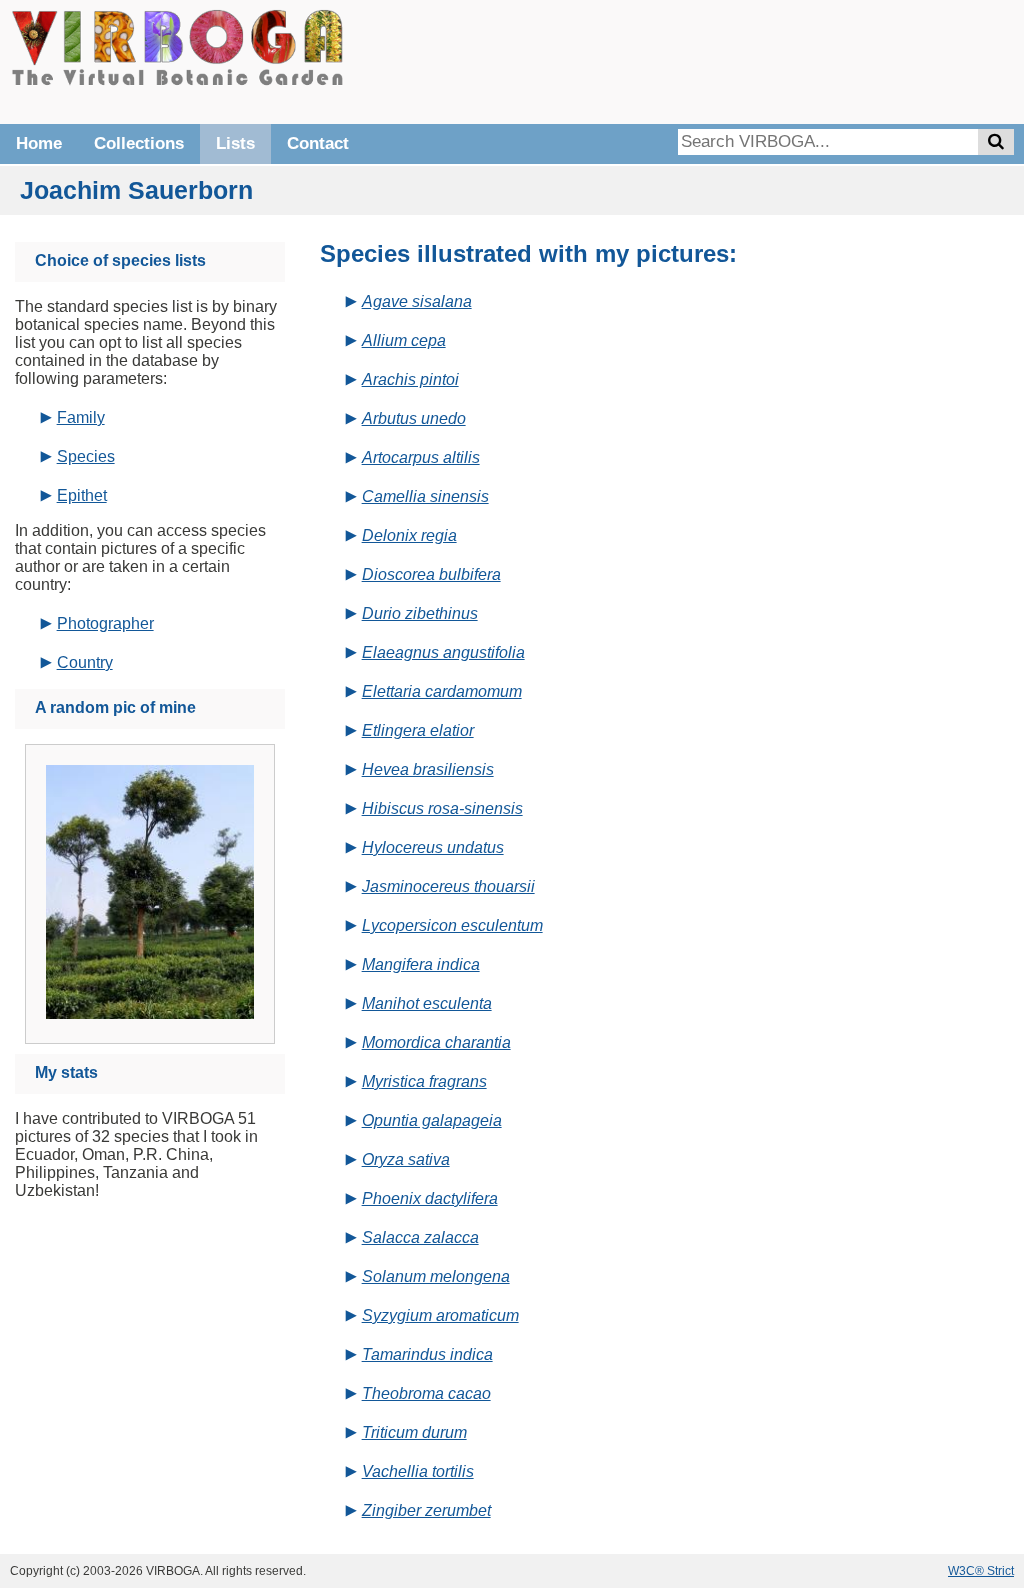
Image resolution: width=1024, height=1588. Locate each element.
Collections (139, 143)
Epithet (82, 495)
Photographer (105, 623)
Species (86, 456)
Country (85, 662)
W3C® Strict (981, 1571)
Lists (235, 143)
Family (81, 417)
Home (39, 143)
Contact (318, 143)
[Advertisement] (714, 60)
